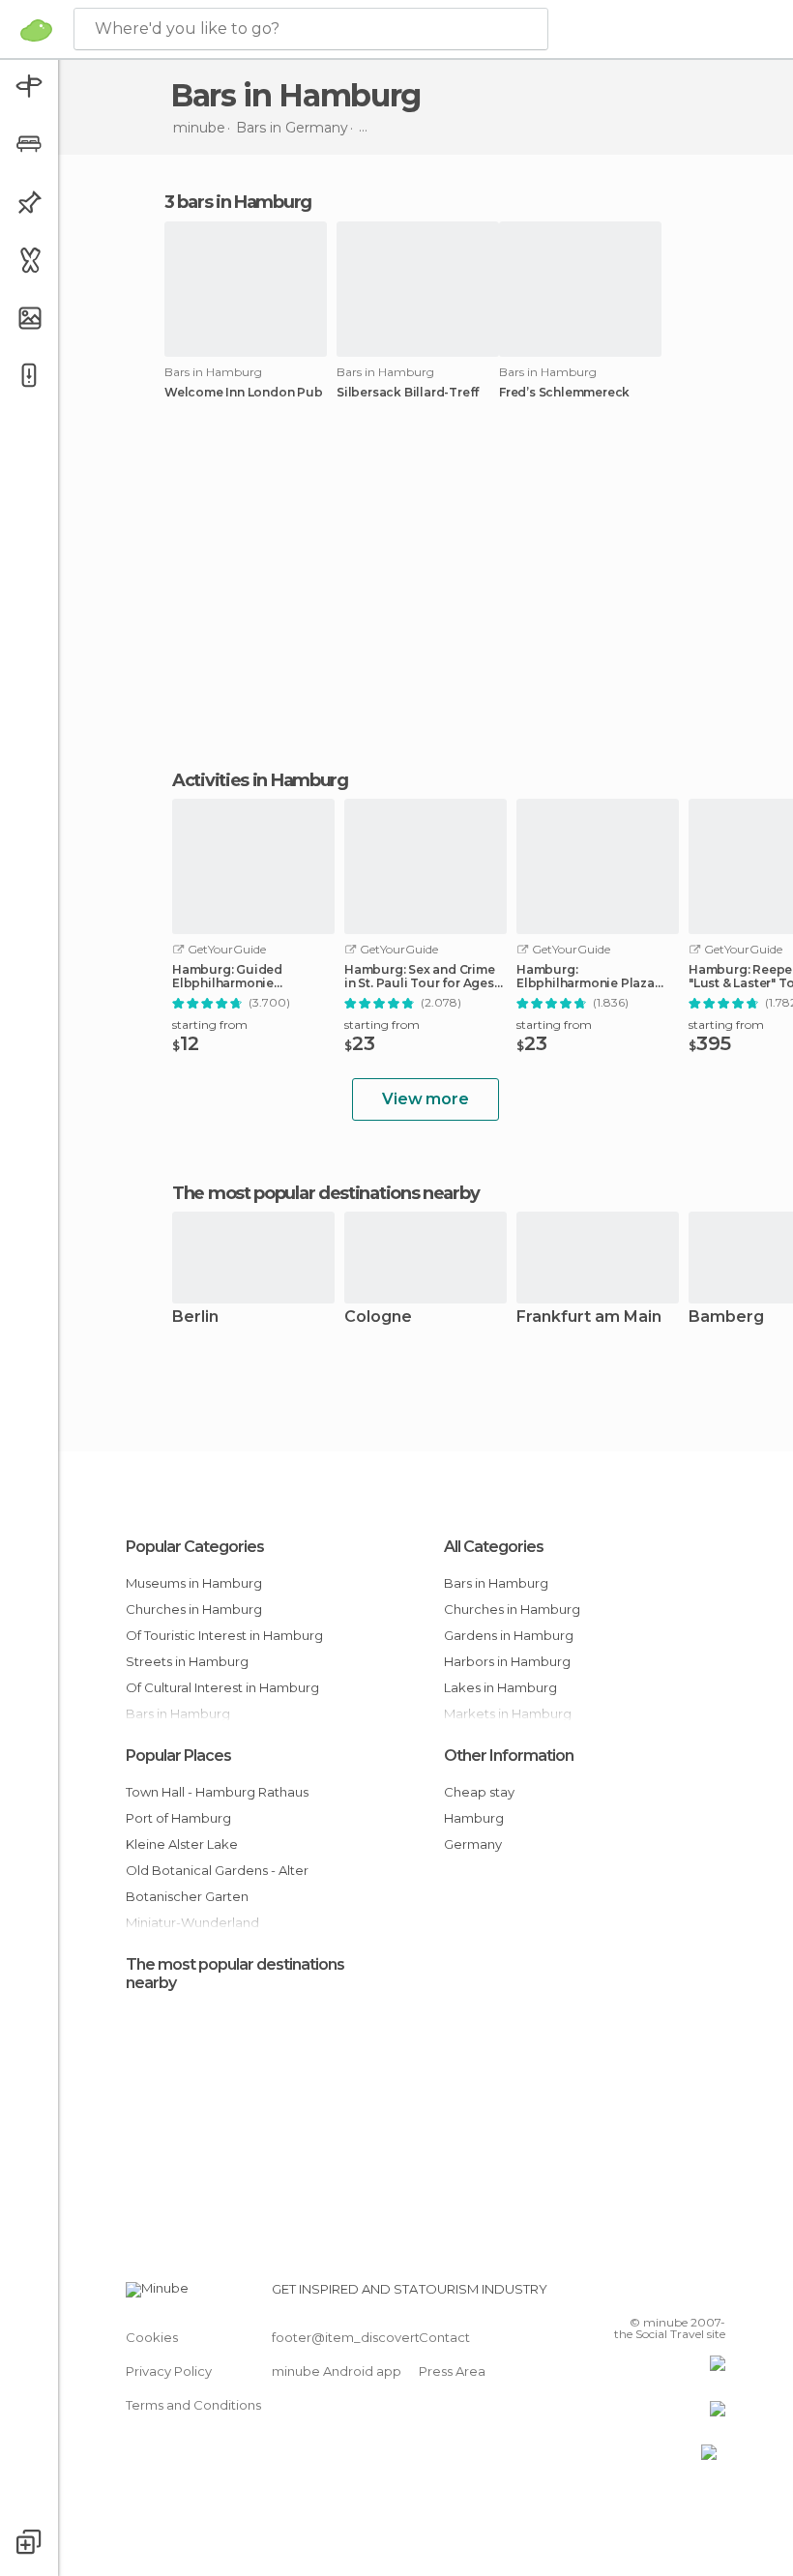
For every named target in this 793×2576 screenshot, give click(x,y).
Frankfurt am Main (589, 1317)
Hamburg (474, 1818)
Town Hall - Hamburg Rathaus (217, 1792)
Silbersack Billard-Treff (408, 393)
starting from (210, 1025)
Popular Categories (195, 1547)
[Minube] (36, 30)
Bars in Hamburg (496, 1583)
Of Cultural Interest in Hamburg (222, 1687)
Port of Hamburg (178, 1818)
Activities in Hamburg (260, 780)
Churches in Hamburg (194, 1609)
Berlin (195, 1317)
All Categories (494, 1547)
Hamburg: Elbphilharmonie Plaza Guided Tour (586, 977)
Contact (444, 2337)
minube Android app (337, 2371)
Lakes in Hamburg (500, 1687)
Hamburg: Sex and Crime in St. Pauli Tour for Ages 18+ (420, 977)
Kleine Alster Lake (182, 1844)
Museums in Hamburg (194, 1583)
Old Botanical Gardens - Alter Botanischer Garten (217, 1883)
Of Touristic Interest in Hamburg (224, 1635)
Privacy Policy (169, 2371)
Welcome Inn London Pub (244, 393)
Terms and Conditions (193, 2405)
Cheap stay (479, 1792)
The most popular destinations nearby (325, 1193)
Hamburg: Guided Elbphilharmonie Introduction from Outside (253, 977)
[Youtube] (713, 2295)
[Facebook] (637, 2295)
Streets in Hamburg (187, 1661)
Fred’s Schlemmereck (564, 393)
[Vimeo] (688, 2295)
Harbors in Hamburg (507, 1661)
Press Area (452, 2371)
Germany (473, 1844)
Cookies (152, 2337)
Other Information (509, 1756)
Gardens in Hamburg (509, 1635)
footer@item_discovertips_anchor (380, 2337)
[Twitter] (662, 2295)
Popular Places (178, 1756)
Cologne (378, 1317)
